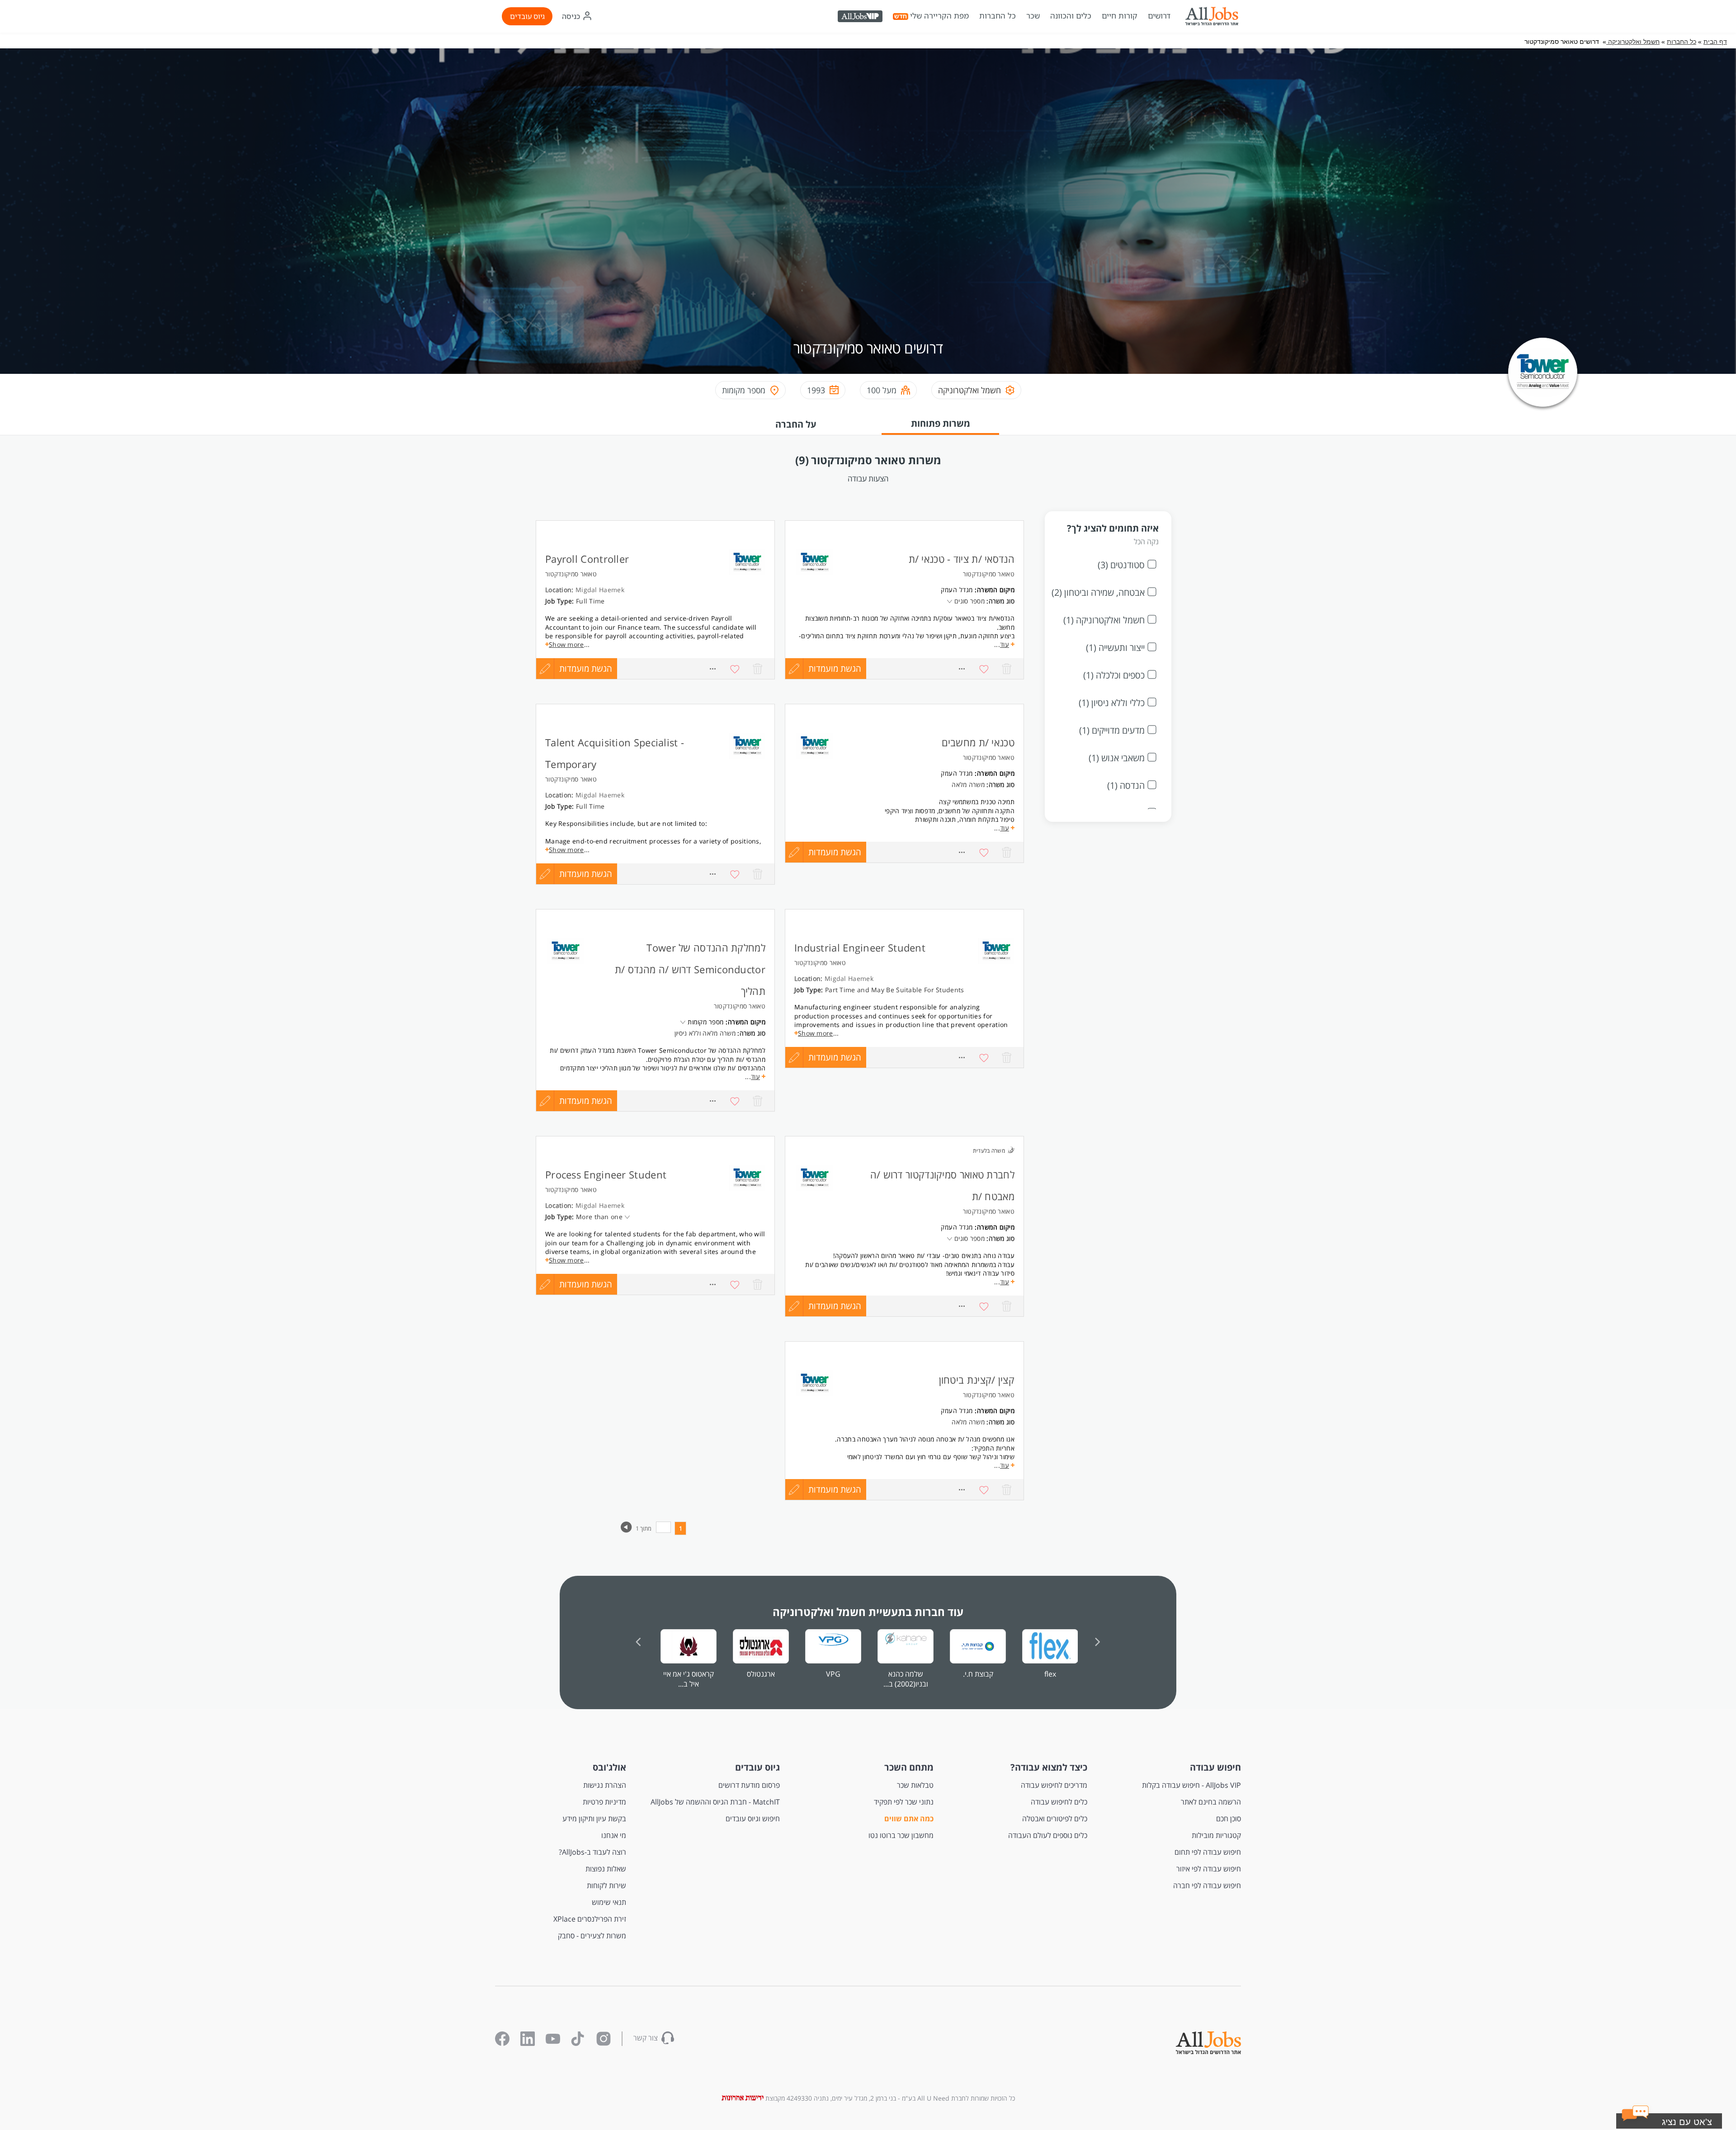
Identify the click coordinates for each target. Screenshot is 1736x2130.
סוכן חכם (1229, 1819)
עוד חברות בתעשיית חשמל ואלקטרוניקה (868, 1612)
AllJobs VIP (861, 18)
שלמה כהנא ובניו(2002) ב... (906, 1679)
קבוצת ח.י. (978, 1674)
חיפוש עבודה (1215, 1767)
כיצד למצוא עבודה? (1049, 1767)
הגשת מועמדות (586, 669)
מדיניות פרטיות (604, 1802)
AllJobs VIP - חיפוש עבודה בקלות (1191, 1785)
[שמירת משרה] (735, 669)
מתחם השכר (909, 1767)
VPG (833, 1674)
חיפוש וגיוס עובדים (753, 1819)
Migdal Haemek (600, 590)
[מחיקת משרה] (758, 669)
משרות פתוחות (941, 423)
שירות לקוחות (606, 1885)
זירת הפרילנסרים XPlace (590, 1919)
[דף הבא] (626, 1531)
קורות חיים (1120, 16)
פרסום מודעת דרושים (749, 1785)
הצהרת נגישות (605, 1785)
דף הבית (1715, 42)
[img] (1212, 16)
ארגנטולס (761, 1674)
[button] (1680, 2123)
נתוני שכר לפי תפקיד (904, 1802)
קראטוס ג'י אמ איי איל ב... (689, 1679)
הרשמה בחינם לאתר (1211, 1802)
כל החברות (998, 16)
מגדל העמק (957, 590)
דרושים (1159, 16)
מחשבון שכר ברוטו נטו (901, 1835)
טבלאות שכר (915, 1785)
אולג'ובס (609, 1767)
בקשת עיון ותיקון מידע (594, 1819)
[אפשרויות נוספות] (712, 669)
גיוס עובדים (527, 16)
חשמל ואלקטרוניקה (1633, 42)
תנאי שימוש (609, 1902)
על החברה (796, 424)
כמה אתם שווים (909, 1819)
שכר (1033, 16)
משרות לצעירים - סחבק (592, 1936)
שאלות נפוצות (606, 1869)
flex (1050, 1674)
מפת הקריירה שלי (939, 16)
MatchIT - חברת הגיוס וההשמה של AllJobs (715, 1802)
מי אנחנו (614, 1835)
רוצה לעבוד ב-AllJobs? (592, 1852)
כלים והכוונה (1071, 16)
